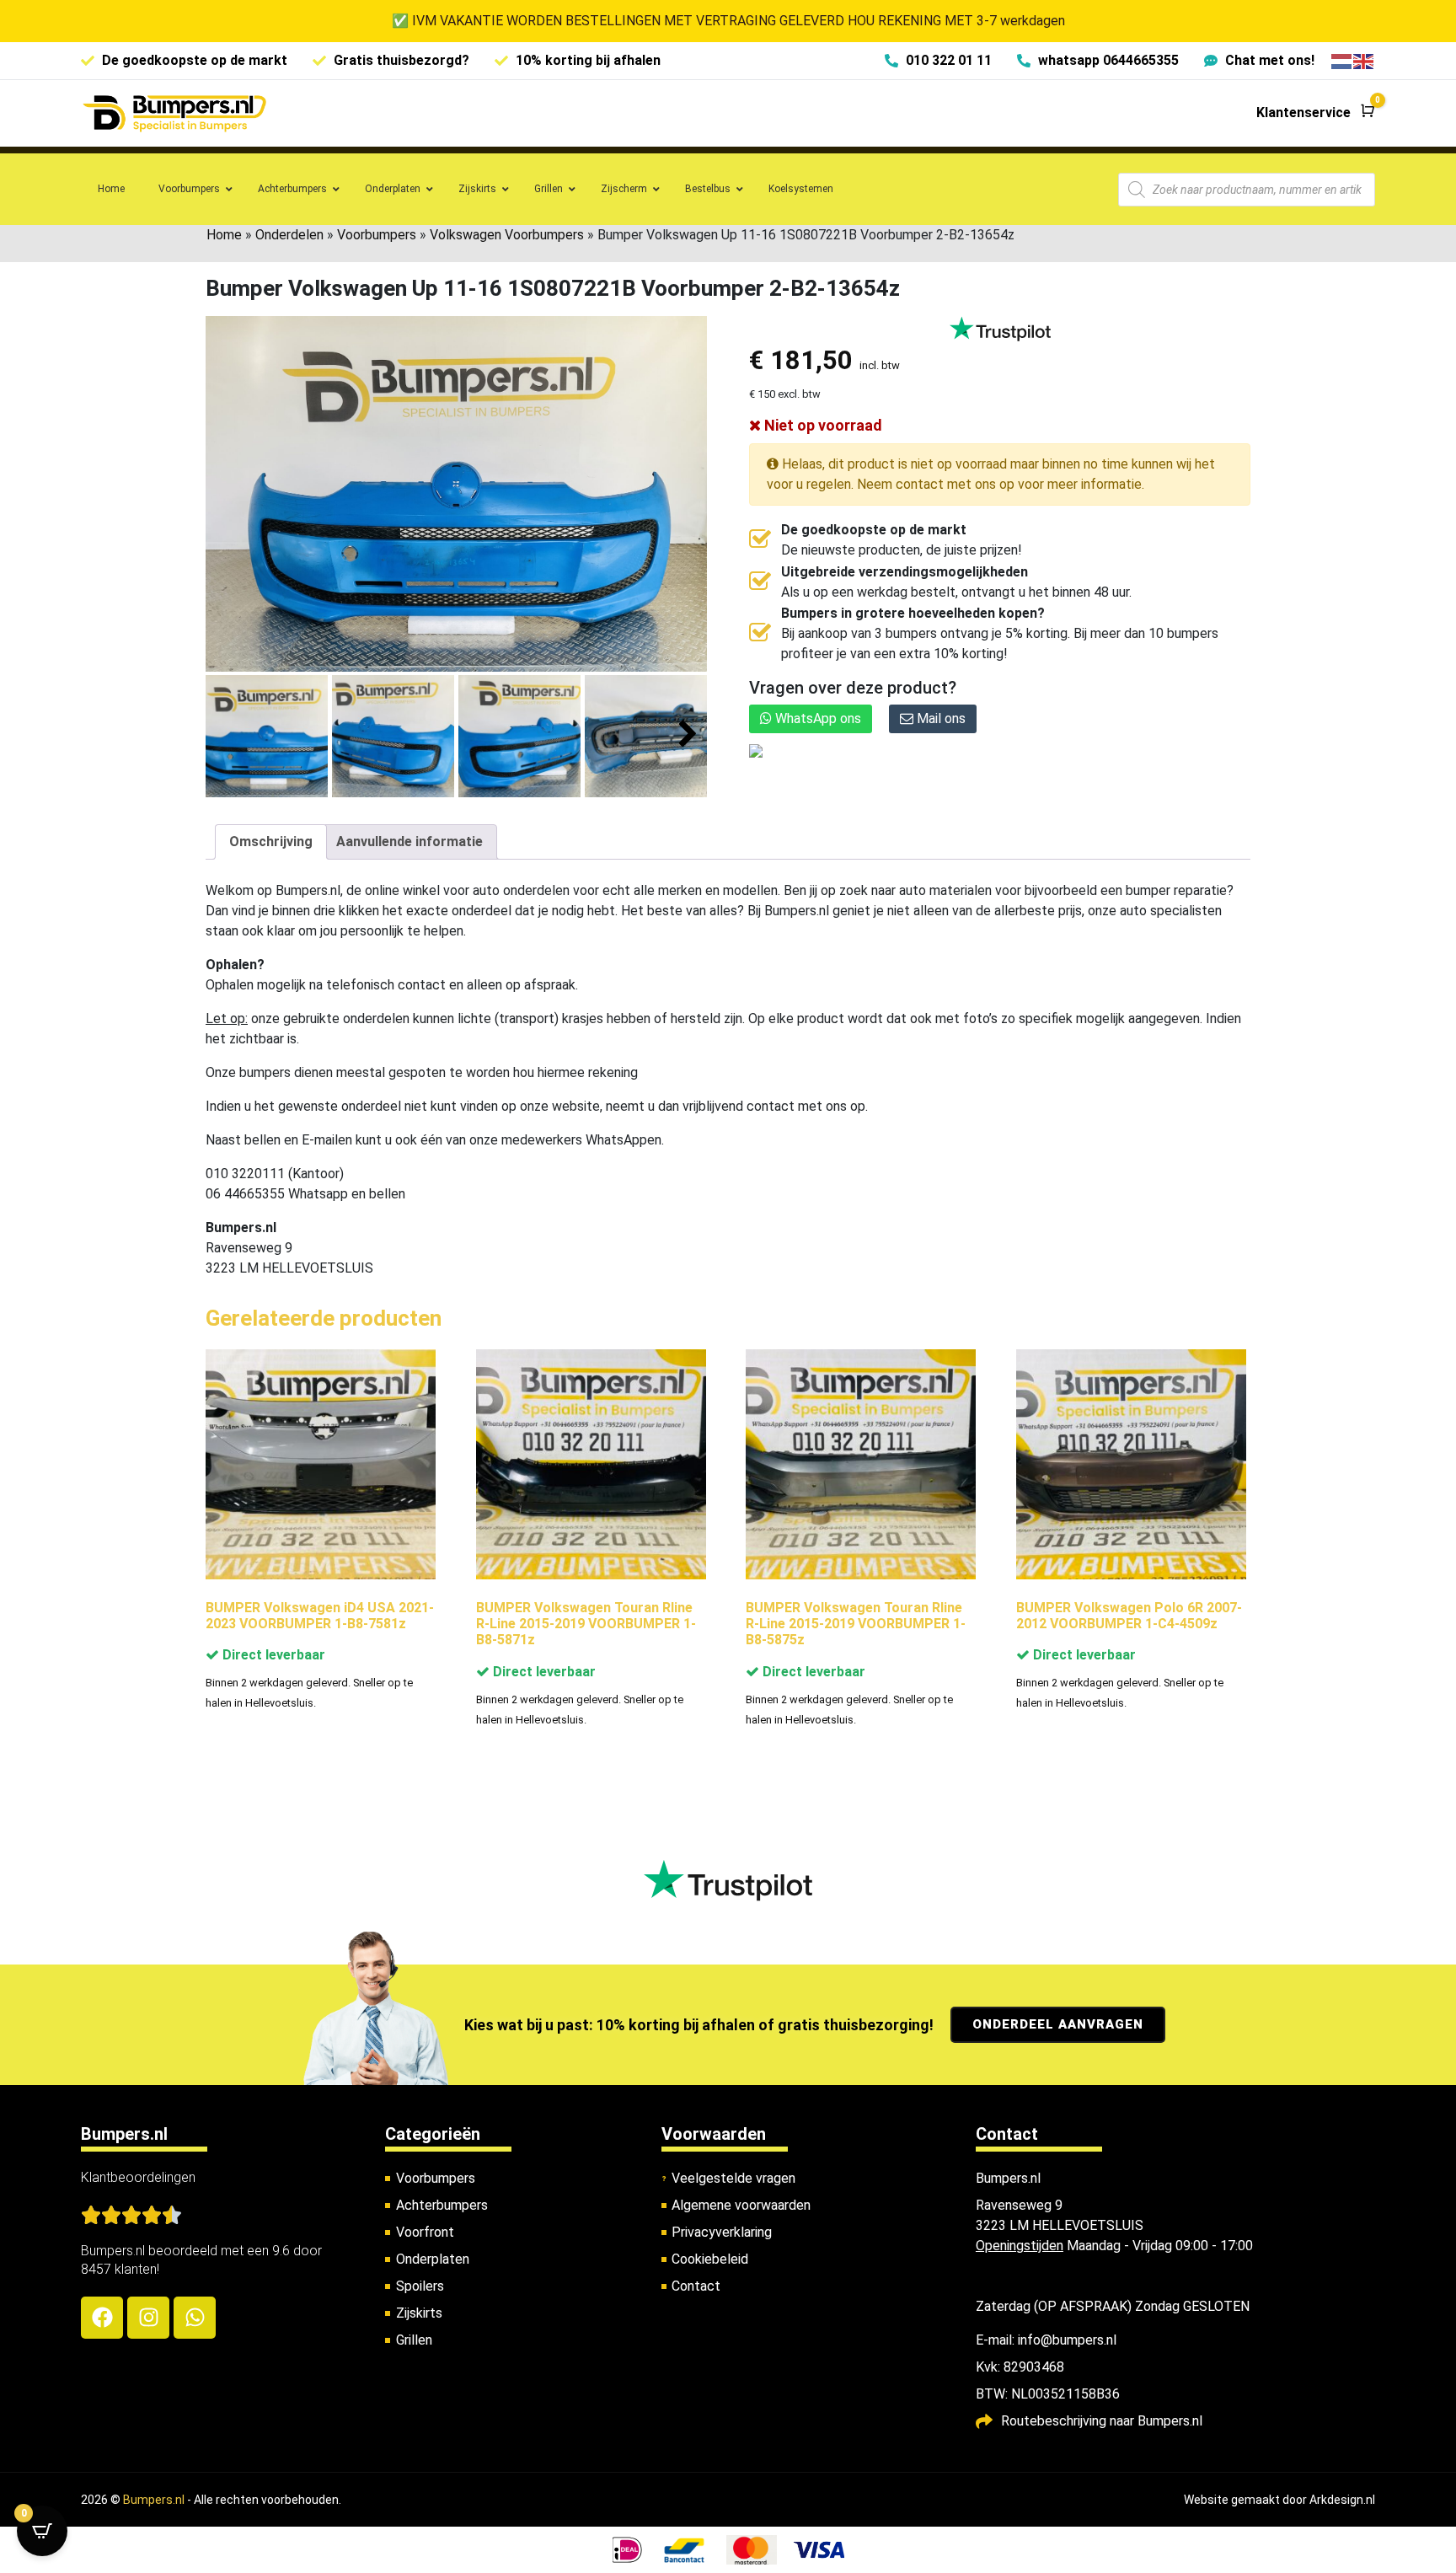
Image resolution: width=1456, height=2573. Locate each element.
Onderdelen (289, 235)
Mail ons (939, 718)
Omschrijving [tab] (271, 842)
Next (688, 734)
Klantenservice (1303, 113)
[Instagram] (148, 2318)
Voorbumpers (377, 235)
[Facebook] (102, 2318)
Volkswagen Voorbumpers (507, 235)
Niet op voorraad (822, 425)
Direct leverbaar (272, 1655)
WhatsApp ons (816, 718)
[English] (1364, 60)
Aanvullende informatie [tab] (409, 842)
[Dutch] (1342, 60)
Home (224, 235)
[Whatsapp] (195, 2318)
